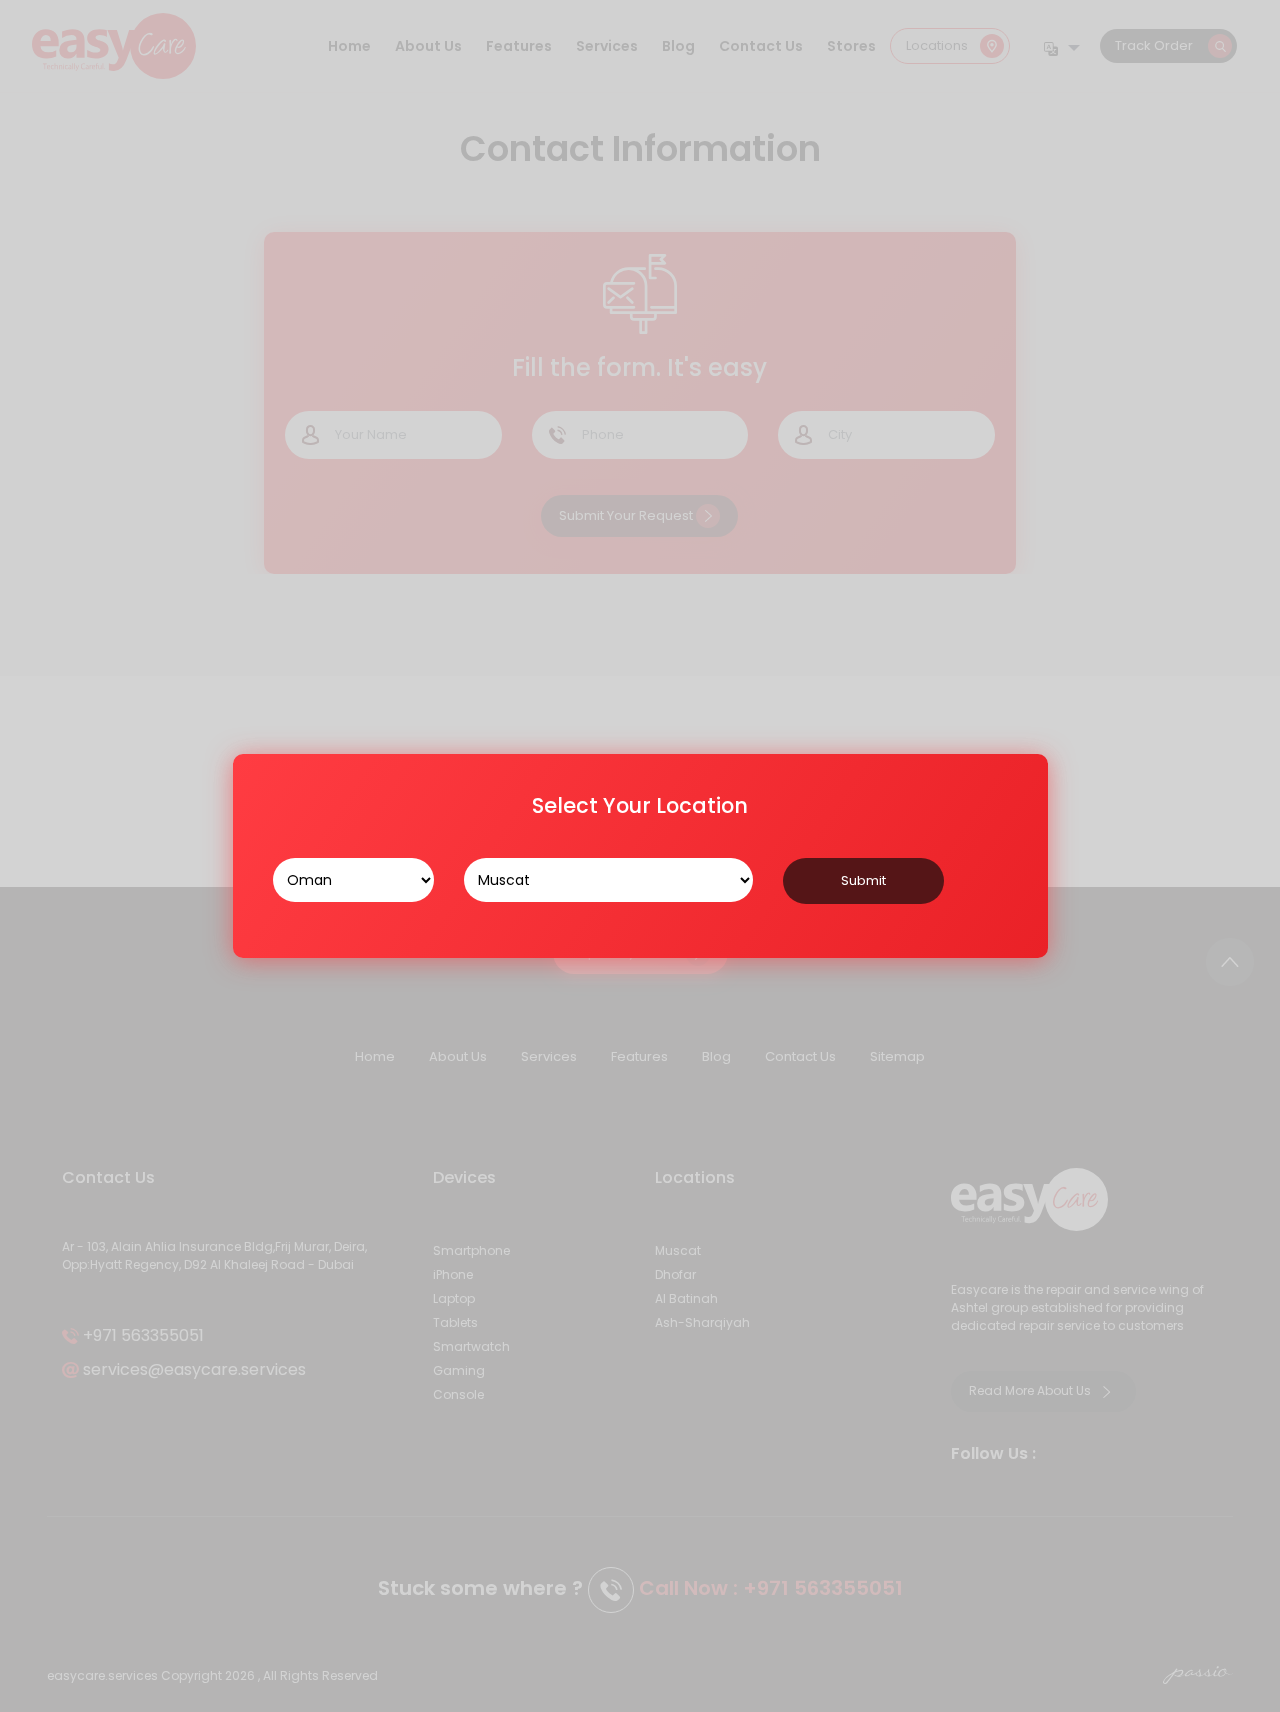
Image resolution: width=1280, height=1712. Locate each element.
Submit (863, 880)
